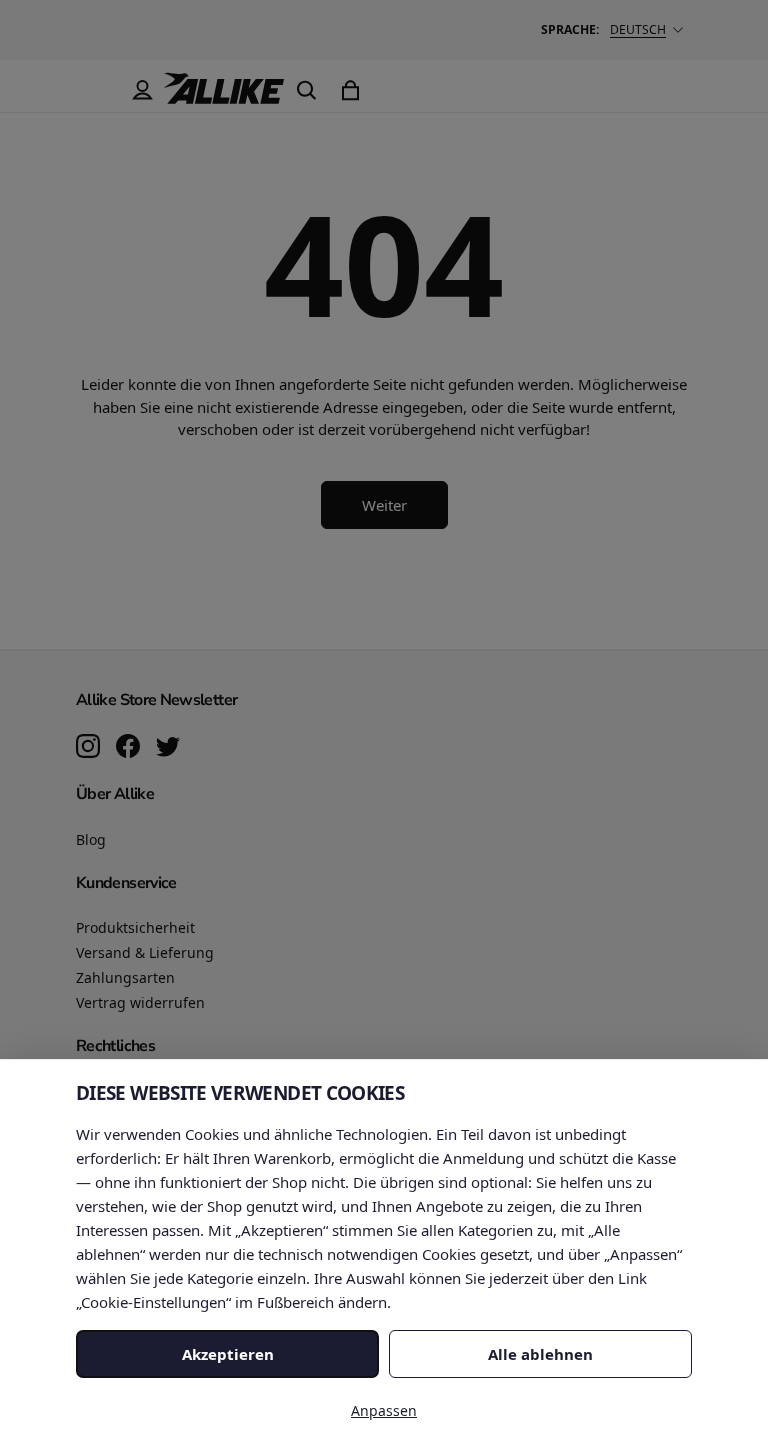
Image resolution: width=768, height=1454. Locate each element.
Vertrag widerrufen (140, 1002)
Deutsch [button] (638, 29)
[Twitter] (168, 748)
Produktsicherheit (135, 927)
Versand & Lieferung (145, 952)
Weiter (384, 505)
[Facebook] (128, 748)
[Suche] (306, 90)
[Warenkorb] (350, 90)
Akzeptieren (228, 1354)
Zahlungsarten (125, 977)
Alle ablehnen (540, 1354)
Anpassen (384, 1410)
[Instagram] (88, 748)
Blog (91, 839)
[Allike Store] (224, 96)
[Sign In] (142, 90)
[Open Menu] (98, 90)
